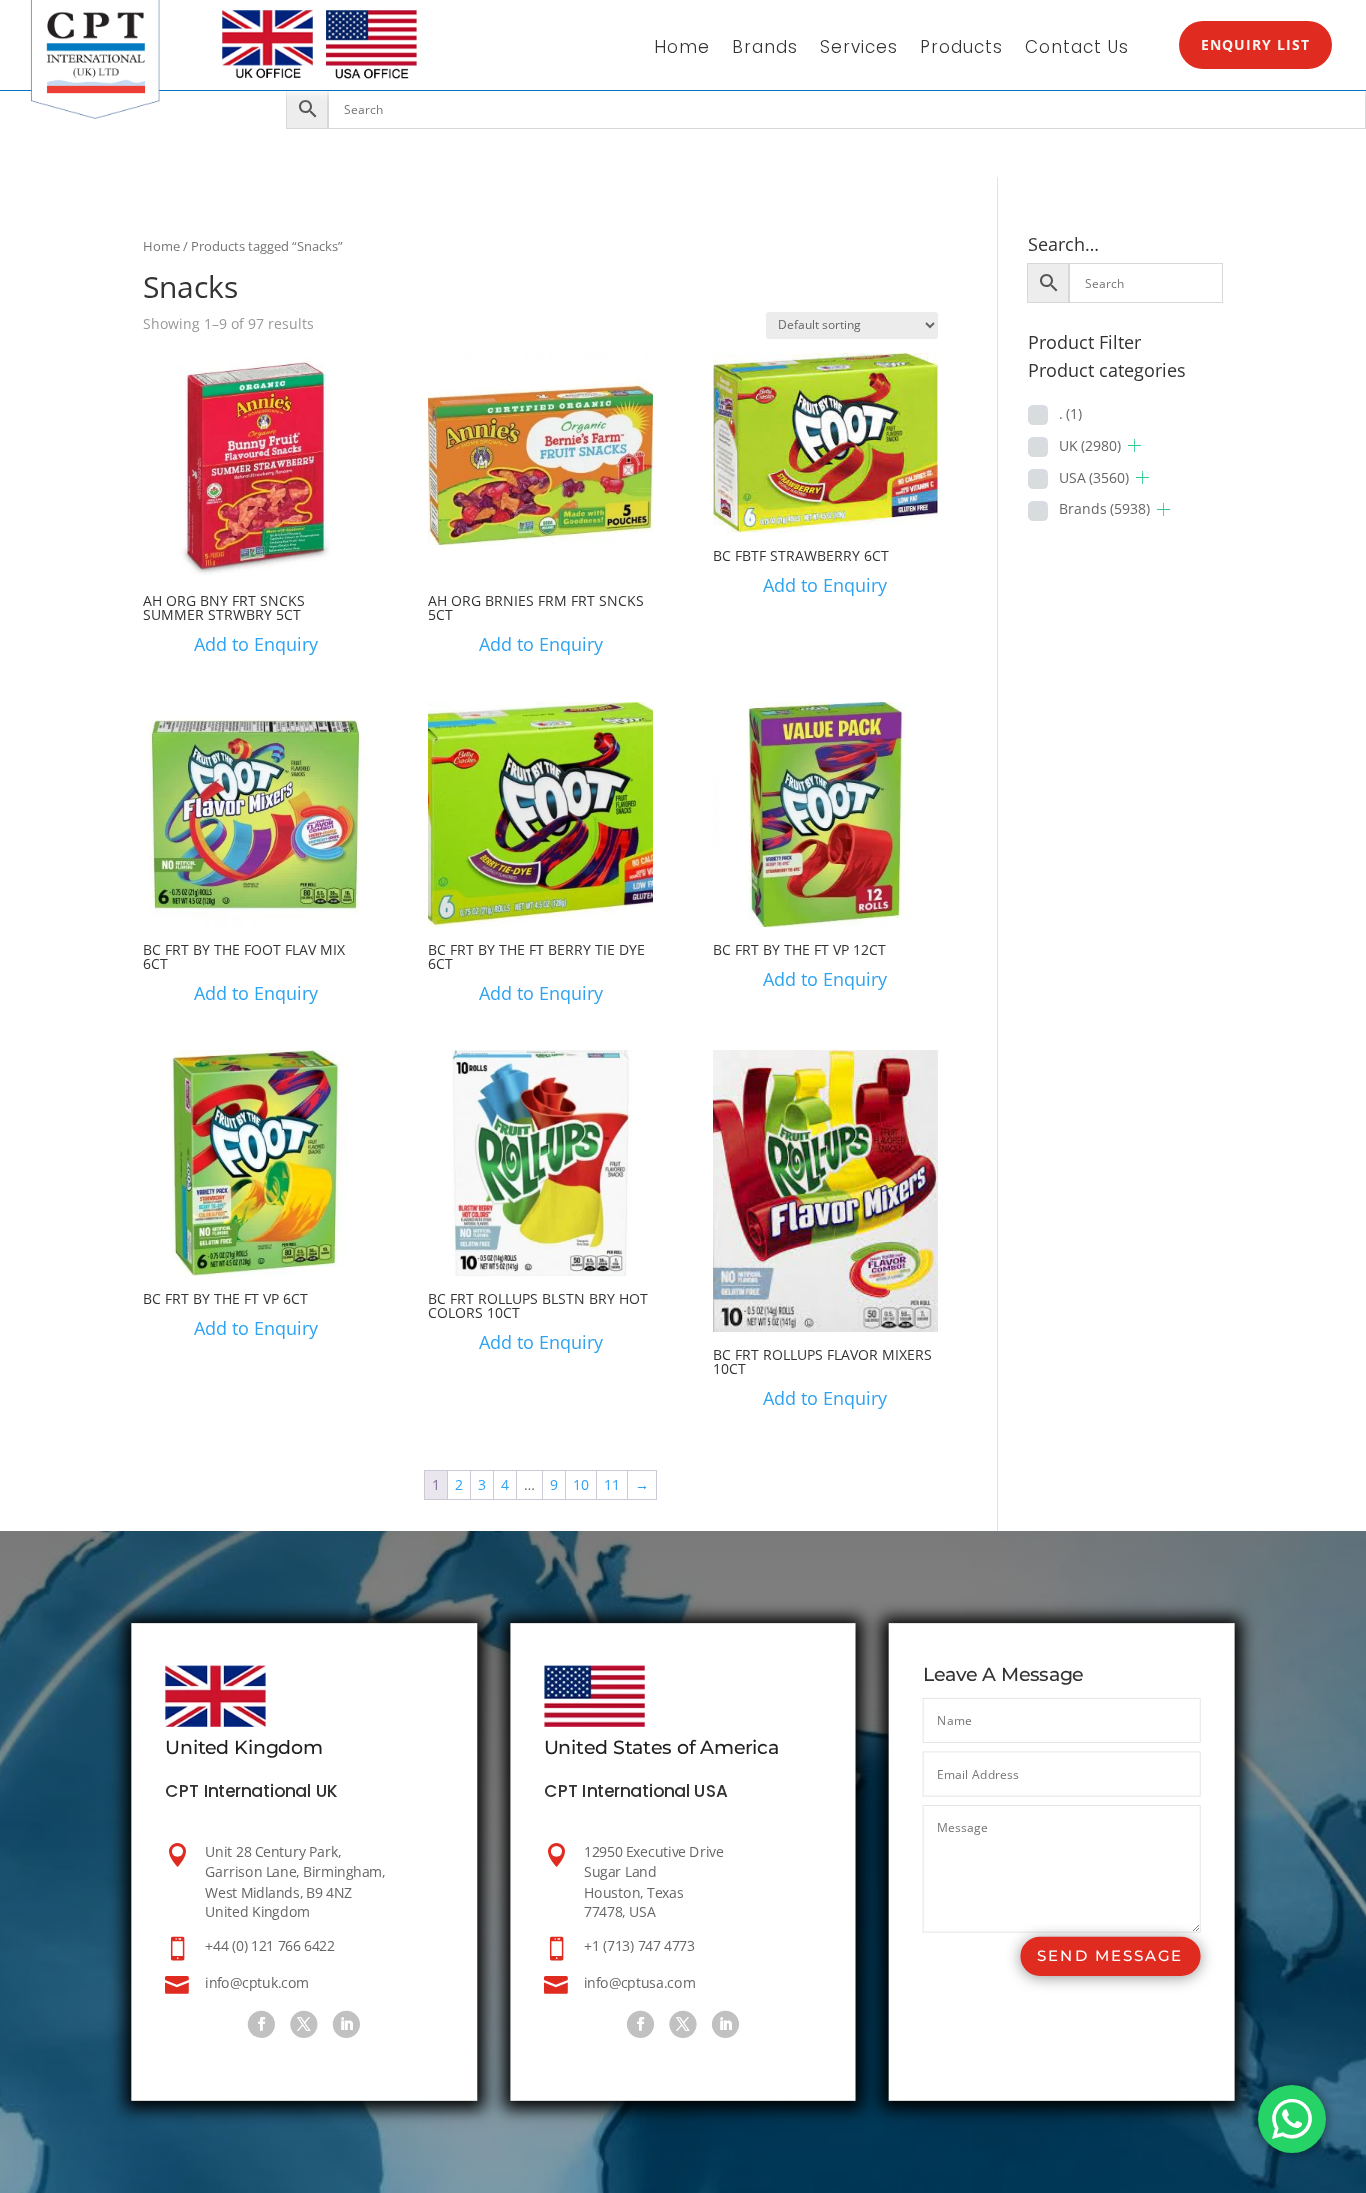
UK (1090, 445)
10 (581, 1484)
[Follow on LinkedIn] (346, 2024)
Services (859, 49)
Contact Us (1077, 49)
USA (1094, 477)
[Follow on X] (304, 2024)
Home (682, 49)
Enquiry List (1255, 44)
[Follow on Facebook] (261, 2024)
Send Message (1110, 1956)
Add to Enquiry (256, 644)
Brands (765, 49)
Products (961, 49)
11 (612, 1484)
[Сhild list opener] (1134, 445)
